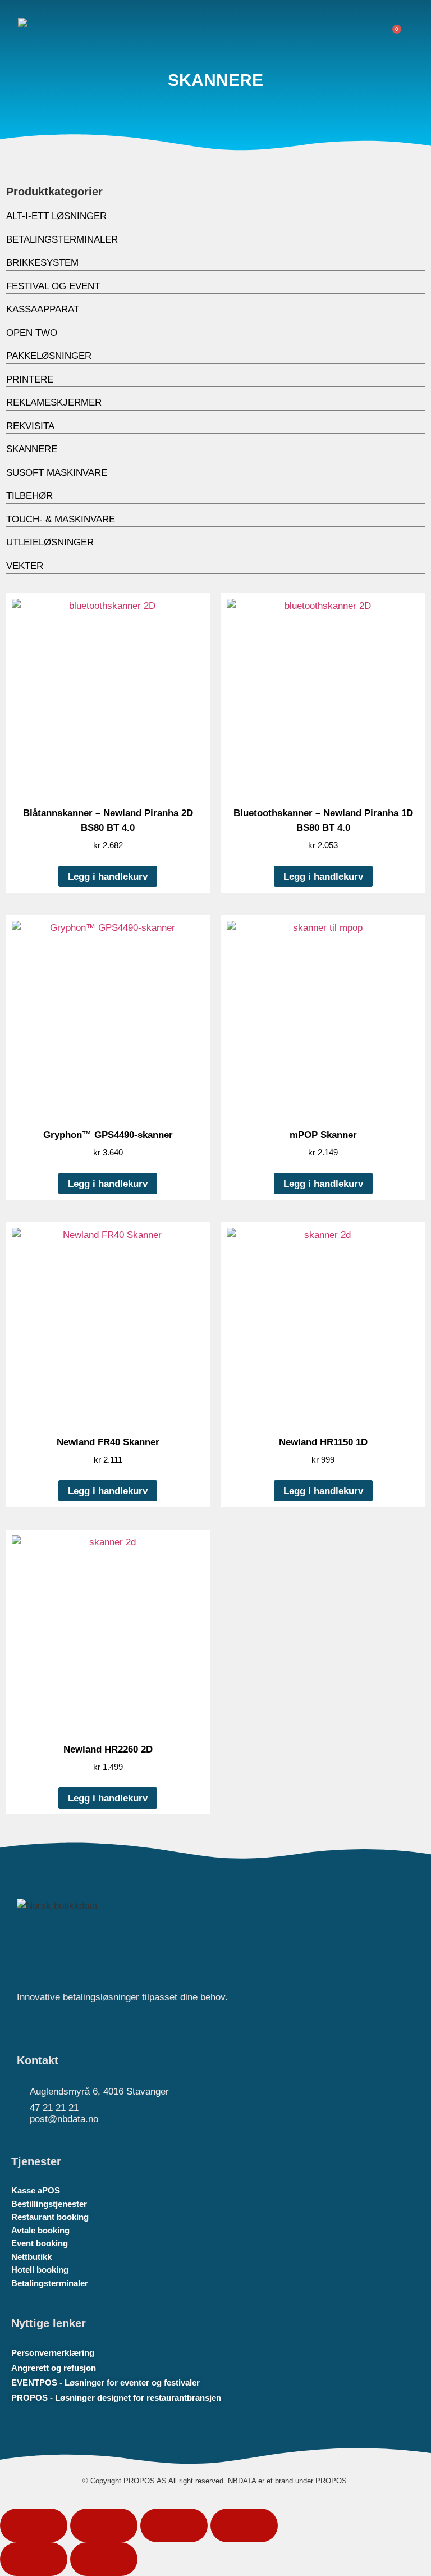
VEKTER (25, 566)
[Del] (174, 2525)
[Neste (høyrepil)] (104, 2559)
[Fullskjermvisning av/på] (104, 2525)
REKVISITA (30, 426)
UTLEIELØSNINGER (50, 542)
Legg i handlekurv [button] (108, 877)
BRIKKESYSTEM (42, 263)
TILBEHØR (29, 496)
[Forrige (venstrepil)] (34, 2559)
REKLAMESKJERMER (54, 402)
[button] (363, 33)
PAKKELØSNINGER (49, 356)
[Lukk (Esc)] (244, 2525)
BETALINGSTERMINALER (62, 240)
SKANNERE (32, 449)
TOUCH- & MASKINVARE (61, 519)
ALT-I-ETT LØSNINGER (56, 216)
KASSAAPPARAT (43, 309)
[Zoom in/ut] (34, 2525)
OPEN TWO (32, 333)
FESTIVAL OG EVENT (53, 286)
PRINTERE (30, 379)
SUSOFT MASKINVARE (57, 473)
